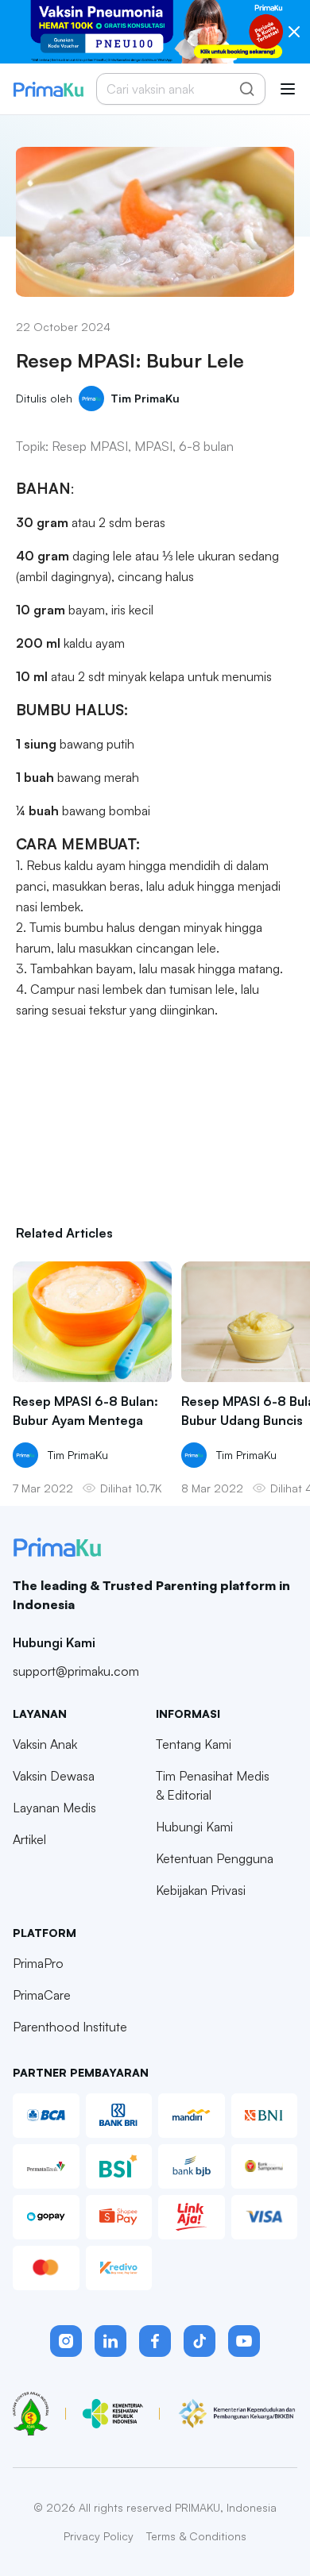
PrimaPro (38, 1963)
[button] (66, 2341)
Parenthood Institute (70, 2027)
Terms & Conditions (196, 2536)
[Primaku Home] (48, 89)
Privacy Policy (99, 2536)
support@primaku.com (76, 1671)
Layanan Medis (54, 1808)
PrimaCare (42, 1995)
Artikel (29, 1839)
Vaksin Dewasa (54, 1776)
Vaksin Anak (45, 1744)
